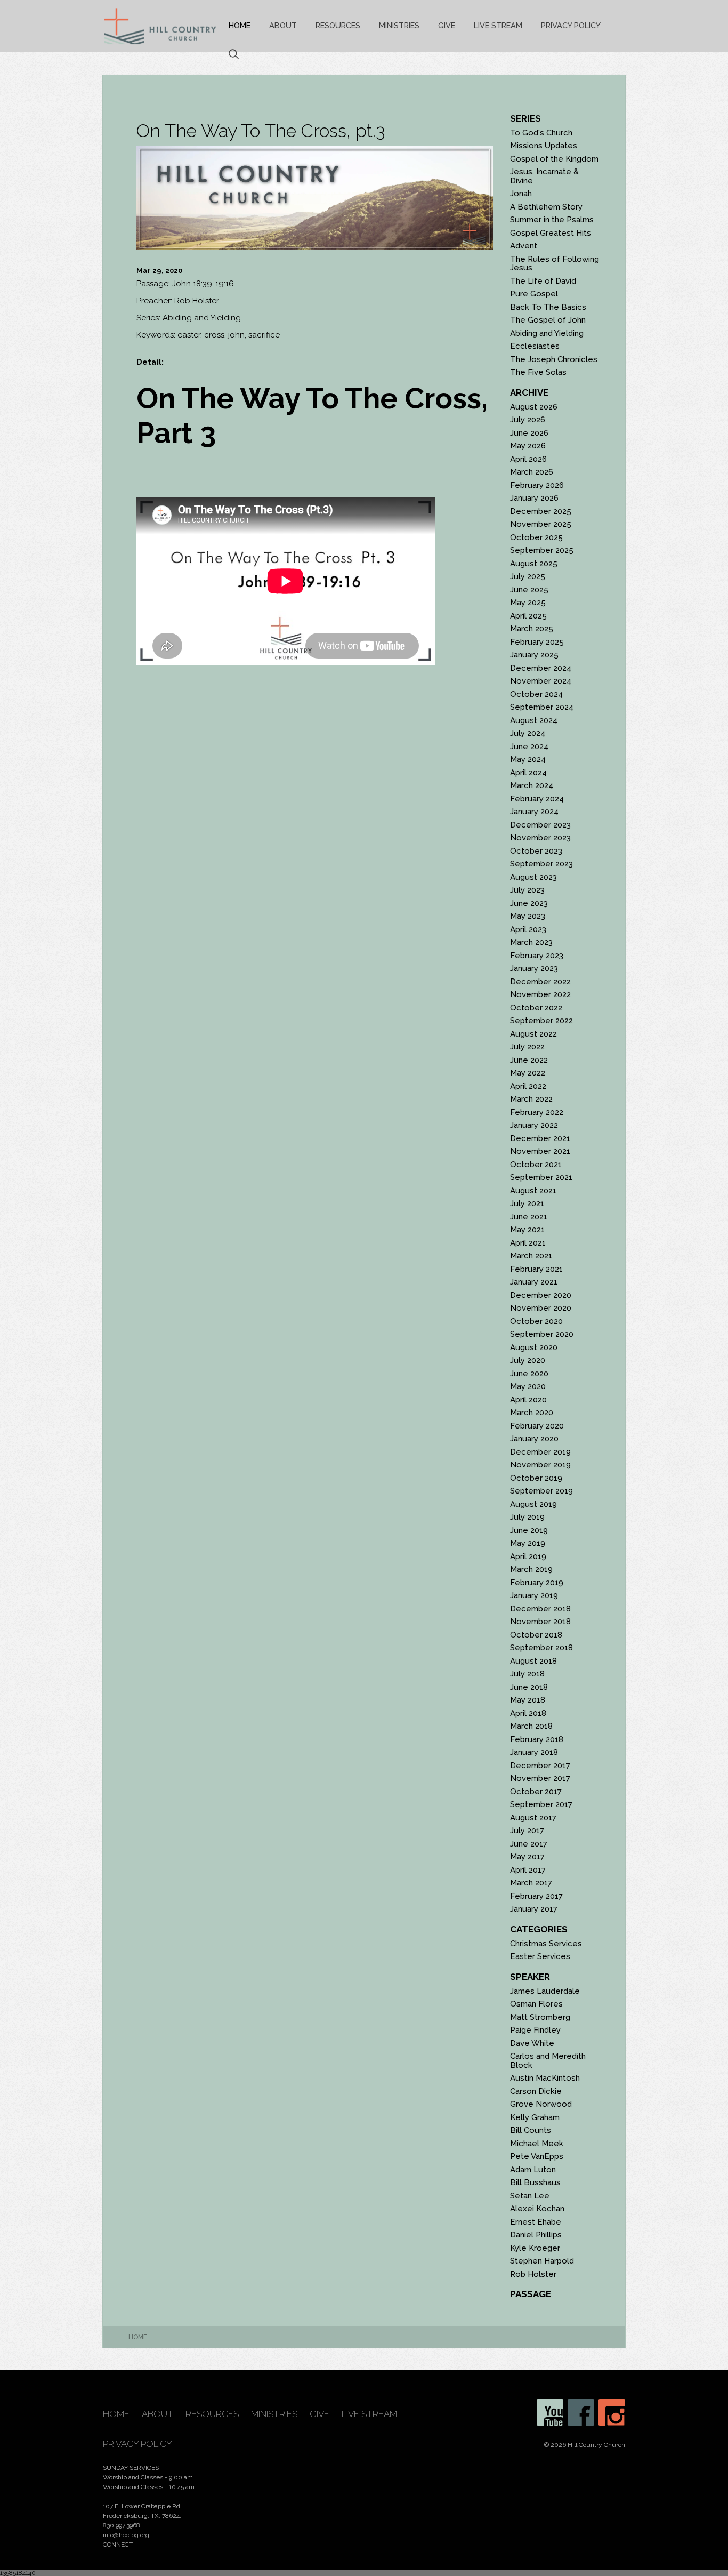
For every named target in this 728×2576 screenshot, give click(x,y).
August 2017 (533, 1818)
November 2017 (540, 1778)
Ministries (399, 25)
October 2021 (536, 1165)
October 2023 (536, 851)
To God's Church (541, 133)
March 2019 (531, 1569)
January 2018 (534, 1752)
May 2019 (528, 1543)
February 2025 (537, 642)
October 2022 (536, 1008)
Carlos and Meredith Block (548, 2061)
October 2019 (536, 1478)
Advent (524, 246)
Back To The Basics (548, 307)
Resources (338, 25)
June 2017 (529, 1844)
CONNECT (118, 2545)
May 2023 (528, 916)
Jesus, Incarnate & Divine (544, 176)
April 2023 (528, 929)
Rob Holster (533, 2274)
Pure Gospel (534, 294)
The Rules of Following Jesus (555, 264)
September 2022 (541, 1021)
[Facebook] (581, 2412)
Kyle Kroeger (535, 2248)
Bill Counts (531, 2130)
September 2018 (541, 1648)
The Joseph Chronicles (554, 359)
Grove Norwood (541, 2104)
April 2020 (528, 1400)
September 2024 (542, 707)
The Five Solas (538, 372)
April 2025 (528, 616)
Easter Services (540, 1956)
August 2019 (533, 1504)
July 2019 (527, 1517)
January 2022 (534, 1125)
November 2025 (541, 524)
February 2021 (536, 1269)
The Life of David (543, 281)
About (283, 25)
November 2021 (540, 1151)
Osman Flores (536, 2004)
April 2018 (528, 1713)
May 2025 (528, 603)
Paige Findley (535, 2030)
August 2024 (534, 720)
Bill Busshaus (535, 2182)
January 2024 (534, 812)
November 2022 (540, 994)
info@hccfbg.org (126, 2535)
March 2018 (531, 1726)
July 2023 (527, 890)
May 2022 (528, 1073)
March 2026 (532, 472)
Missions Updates (544, 146)
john (236, 335)
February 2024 (537, 799)
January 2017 (534, 1909)
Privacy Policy (571, 25)
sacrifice (264, 335)
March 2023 (531, 942)
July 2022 (527, 1047)
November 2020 (541, 1308)
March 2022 (531, 1099)
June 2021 (529, 1217)
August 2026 (534, 407)
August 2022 (533, 1034)
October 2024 (536, 694)
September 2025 (542, 550)
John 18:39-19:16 (203, 284)
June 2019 (529, 1530)
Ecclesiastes (535, 346)
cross (214, 335)
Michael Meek (537, 2144)
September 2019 (541, 1491)
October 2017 (536, 1792)
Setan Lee (530, 2196)
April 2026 (528, 459)
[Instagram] (612, 2412)
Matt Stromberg (540, 2017)
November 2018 (540, 1622)
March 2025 (532, 629)
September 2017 (541, 1804)
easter (189, 335)
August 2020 (534, 1347)
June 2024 (529, 747)
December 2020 (541, 1295)
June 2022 (529, 1060)
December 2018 (540, 1609)
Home (240, 25)
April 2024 (528, 773)
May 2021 (527, 1230)
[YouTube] (550, 2412)
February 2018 (537, 1739)
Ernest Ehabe (536, 2222)
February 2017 (536, 1896)
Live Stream (498, 25)
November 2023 (540, 838)
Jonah (521, 194)
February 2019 (537, 1583)
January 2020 (534, 1439)
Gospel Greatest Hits (551, 233)
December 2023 (540, 825)
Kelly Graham (535, 2117)
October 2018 (536, 1635)
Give (447, 25)
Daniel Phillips (536, 2235)
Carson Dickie (536, 2091)
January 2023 (534, 968)
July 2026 (528, 420)
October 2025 (536, 537)
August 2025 (534, 564)
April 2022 (528, 1086)
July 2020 (528, 1360)
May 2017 (527, 1857)
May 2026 (528, 446)
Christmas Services (546, 1944)
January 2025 (534, 655)
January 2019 (534, 1595)
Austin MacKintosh (545, 2078)
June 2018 (529, 1687)
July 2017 (527, 1831)
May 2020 (528, 1386)
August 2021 (533, 1191)
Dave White (532, 2043)
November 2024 (541, 681)
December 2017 (540, 1766)
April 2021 (528, 1243)
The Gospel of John (548, 320)
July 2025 (528, 576)
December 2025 (541, 511)
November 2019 (540, 1465)
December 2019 (540, 1452)
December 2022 (540, 982)
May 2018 (528, 1700)
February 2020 (537, 1426)
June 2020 (529, 1374)
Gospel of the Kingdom (554, 159)
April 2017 (528, 1870)
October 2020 (536, 1321)
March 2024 (532, 785)
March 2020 (532, 1413)
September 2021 (541, 1177)
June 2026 (529, 433)
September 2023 (541, 864)
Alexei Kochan (537, 2209)
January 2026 (534, 498)
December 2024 (541, 668)
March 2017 (531, 1883)
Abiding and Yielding (547, 333)
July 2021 (527, 1203)
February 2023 (537, 956)
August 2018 (533, 1661)
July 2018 (527, 1674)
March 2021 (531, 1256)
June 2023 (529, 903)
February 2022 (537, 1112)
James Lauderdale (545, 1991)
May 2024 (528, 759)
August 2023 (533, 877)
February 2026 (537, 485)
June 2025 (529, 590)
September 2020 (542, 1334)
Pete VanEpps (537, 2156)
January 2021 (534, 1282)
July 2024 (528, 733)
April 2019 (528, 1556)
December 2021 (540, 1138)
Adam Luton (533, 2170)
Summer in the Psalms (552, 220)
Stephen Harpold (542, 2261)
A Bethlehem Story (546, 207)
